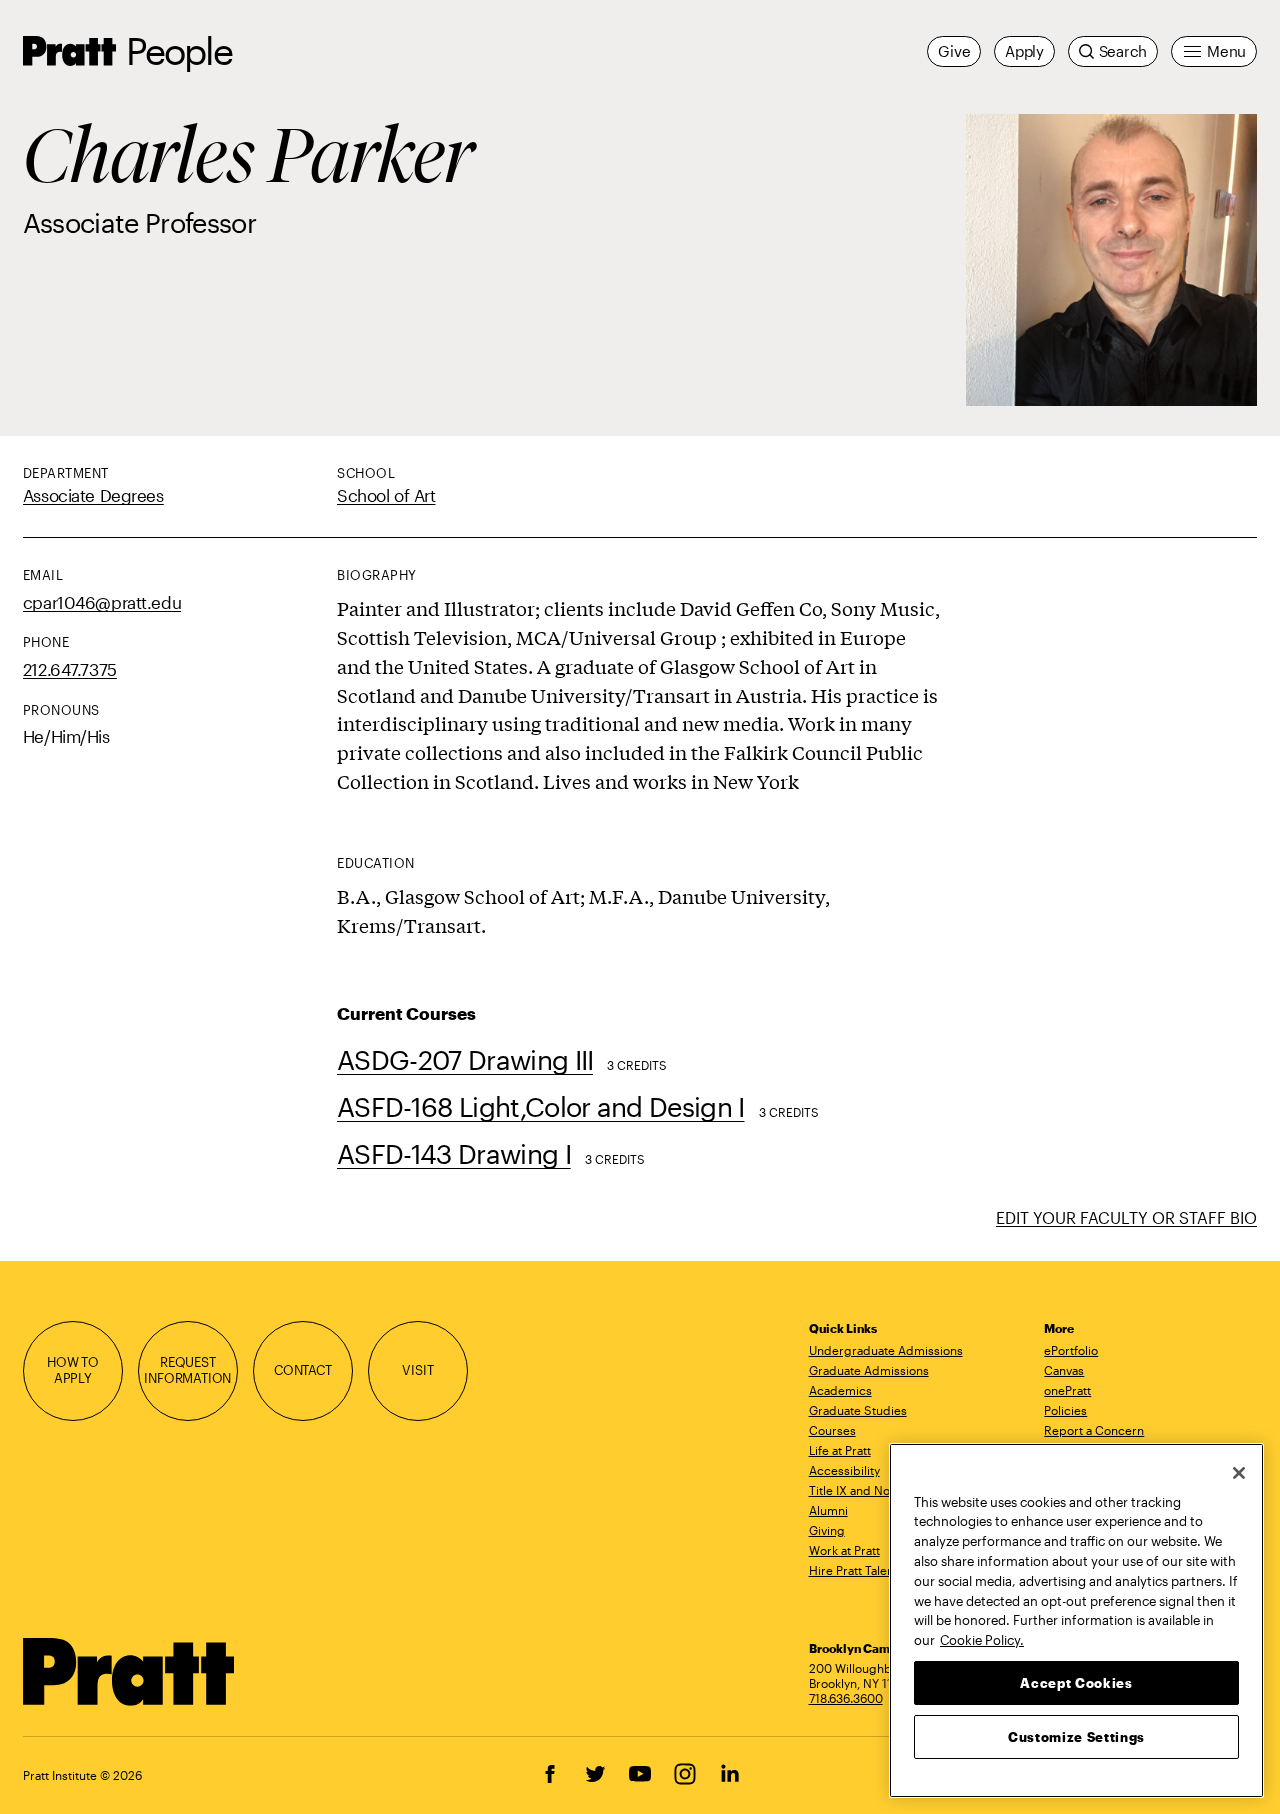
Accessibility (844, 1470)
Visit (417, 1370)
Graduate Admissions (869, 1370)
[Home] (129, 1672)
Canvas (1064, 1370)
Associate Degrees (93, 495)
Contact (303, 1370)
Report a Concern (1094, 1430)
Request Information (187, 1370)
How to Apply (73, 1370)
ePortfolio (1071, 1350)
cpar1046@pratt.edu (102, 602)
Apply (1024, 51)
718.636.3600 (846, 1698)
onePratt (1067, 1390)
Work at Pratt (844, 1550)
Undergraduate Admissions (886, 1350)
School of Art (386, 495)
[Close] (1239, 1473)
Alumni (828, 1510)
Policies (1065, 1410)
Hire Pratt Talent (853, 1570)
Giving (827, 1530)
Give (954, 51)
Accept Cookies (1076, 1682)
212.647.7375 (70, 669)
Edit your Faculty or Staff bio (1126, 1217)
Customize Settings (1076, 1736)
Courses (832, 1430)
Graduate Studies (858, 1410)
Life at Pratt (840, 1450)
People (179, 50)
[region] (1076, 1620)
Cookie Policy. (982, 1639)
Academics (840, 1390)
